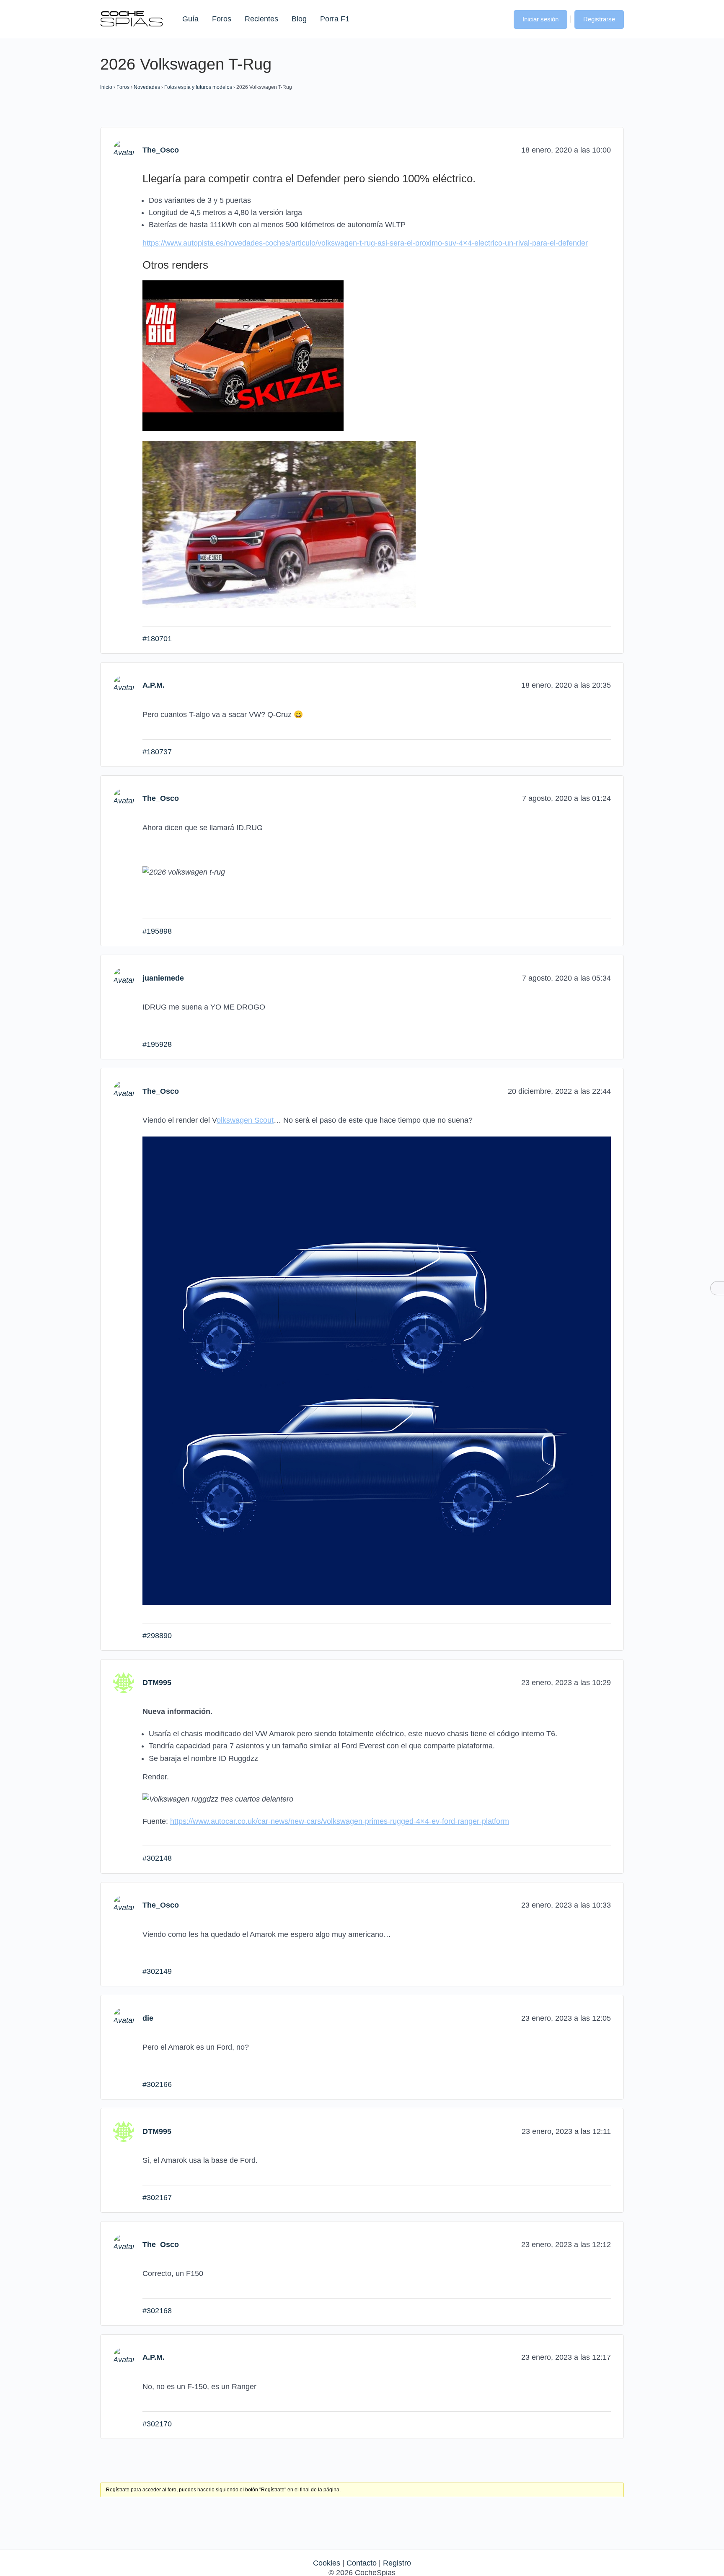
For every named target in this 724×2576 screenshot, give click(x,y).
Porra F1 (334, 19)
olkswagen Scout (245, 1120)
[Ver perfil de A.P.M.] (124, 685)
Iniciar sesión (540, 19)
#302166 (157, 2084)
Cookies (327, 2563)
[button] (499, 18)
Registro (397, 2563)
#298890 (157, 1636)
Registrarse (599, 19)
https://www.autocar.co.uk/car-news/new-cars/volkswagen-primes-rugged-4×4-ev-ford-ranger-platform (340, 1821)
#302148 (157, 1858)
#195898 (157, 931)
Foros (222, 19)
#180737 (157, 752)
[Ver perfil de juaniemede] (124, 978)
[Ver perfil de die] (124, 2018)
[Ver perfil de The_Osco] (124, 150)
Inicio (106, 87)
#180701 (157, 639)
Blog (299, 19)
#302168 (157, 2311)
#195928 (157, 1044)
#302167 (157, 2198)
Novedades (147, 87)
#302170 (157, 2424)
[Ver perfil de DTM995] (124, 1682)
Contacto (362, 2563)
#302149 (157, 1971)
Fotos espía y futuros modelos (198, 87)
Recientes (261, 19)
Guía (190, 19)
